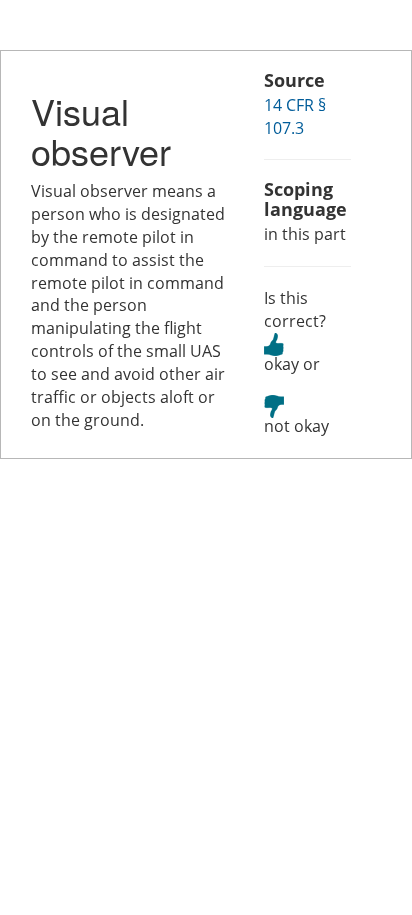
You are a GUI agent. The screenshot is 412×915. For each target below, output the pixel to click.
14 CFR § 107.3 (295, 116)
